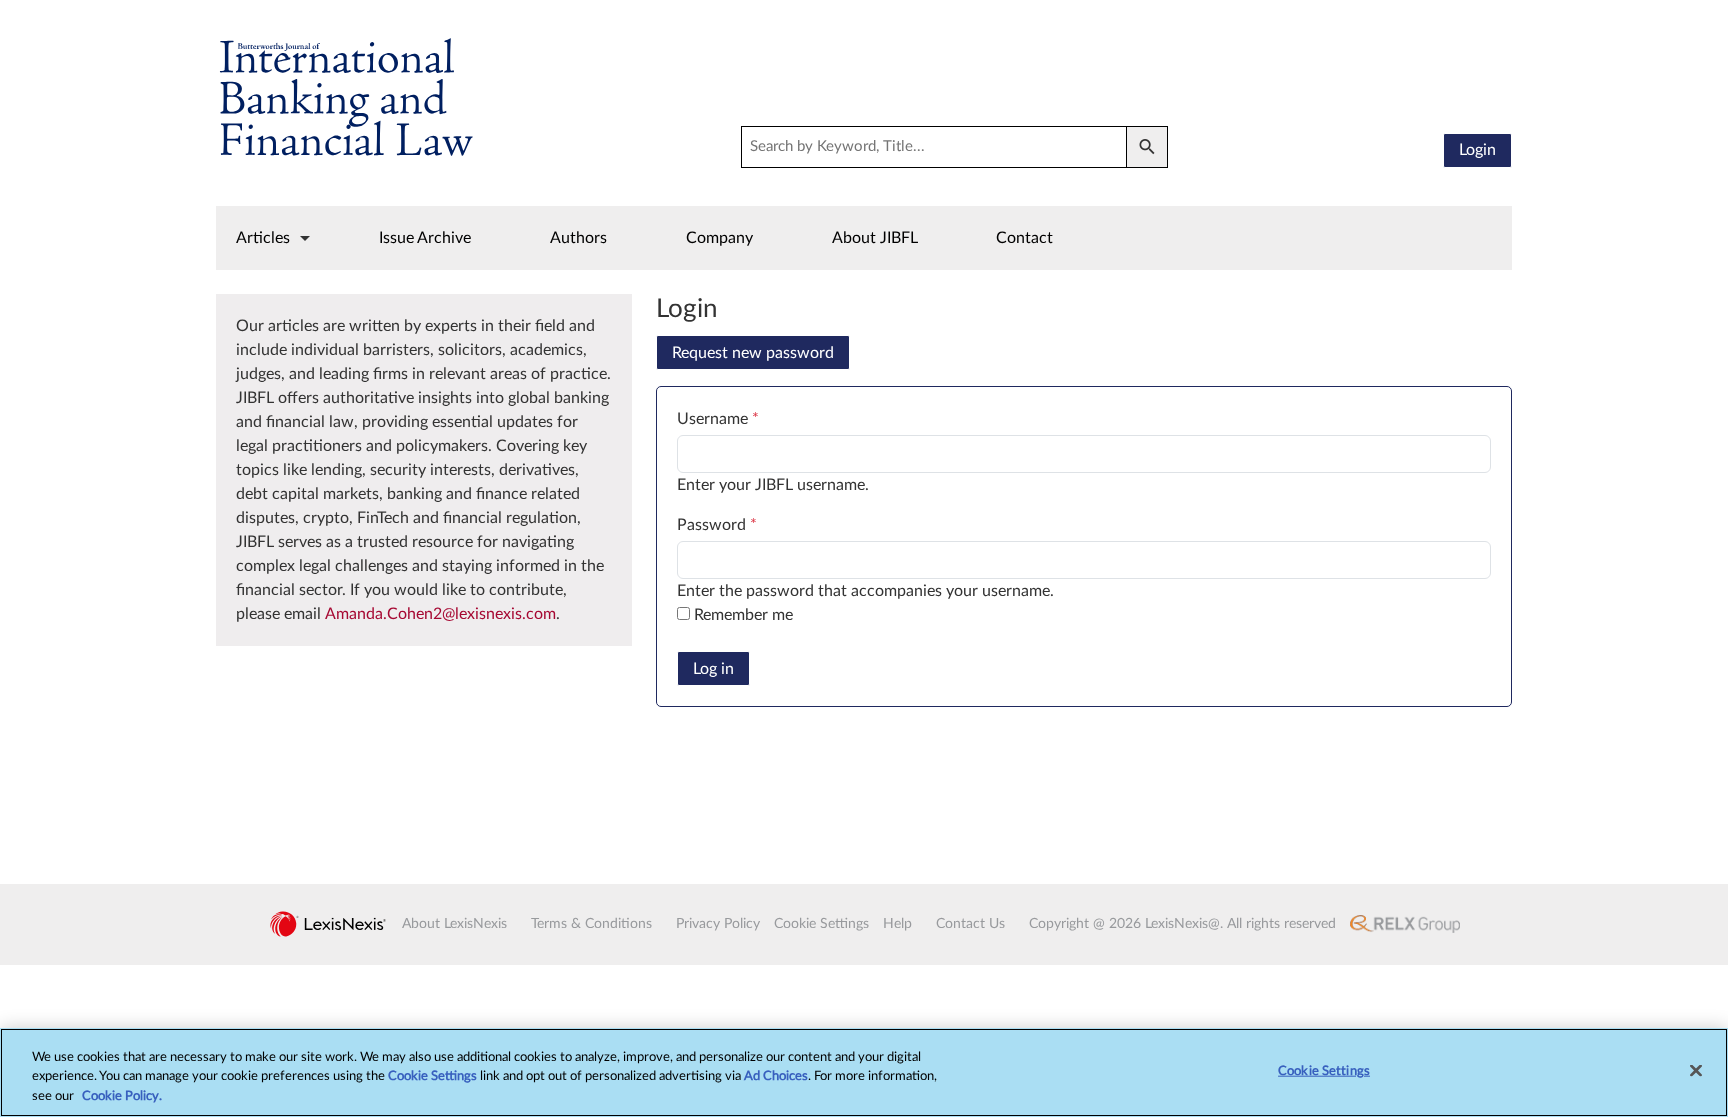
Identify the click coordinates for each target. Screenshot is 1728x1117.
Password (717, 525)
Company (719, 238)
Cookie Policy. (122, 1096)
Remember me (743, 615)
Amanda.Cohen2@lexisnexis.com (440, 614)
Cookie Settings (432, 1077)
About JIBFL (875, 238)
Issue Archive (425, 238)
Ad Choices (776, 1077)
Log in (713, 669)
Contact (1024, 238)
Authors (578, 238)
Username (718, 419)
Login (1477, 150)
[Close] (1696, 1070)
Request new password (753, 353)
